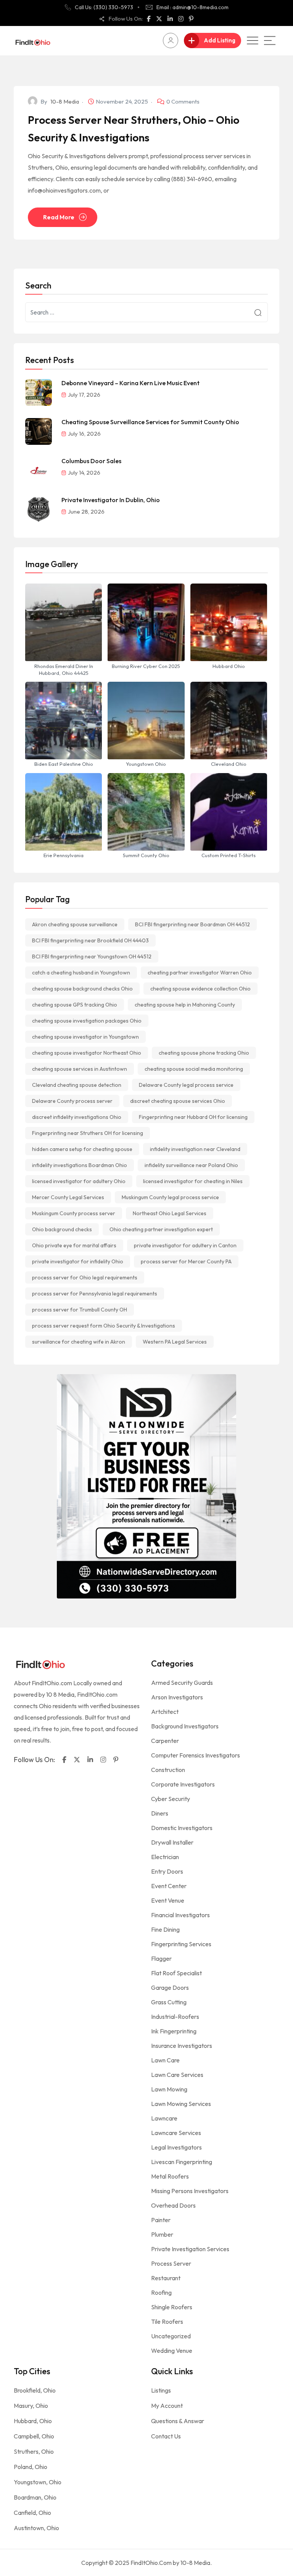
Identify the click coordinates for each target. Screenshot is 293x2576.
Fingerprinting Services (181, 1944)
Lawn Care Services (177, 2075)
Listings (161, 2390)
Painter (161, 2220)
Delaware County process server (72, 1101)
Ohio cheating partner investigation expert (161, 1229)
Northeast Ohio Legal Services (170, 1213)
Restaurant (166, 2278)
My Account (167, 2406)
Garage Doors (170, 1988)
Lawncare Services (176, 2133)
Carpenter (165, 1741)
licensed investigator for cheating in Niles (193, 1181)
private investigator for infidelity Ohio (78, 1261)
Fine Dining (165, 1929)
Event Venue (168, 1900)
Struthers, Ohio (34, 2451)
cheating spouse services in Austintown (80, 1069)
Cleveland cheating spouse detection (77, 1085)
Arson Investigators (177, 1697)
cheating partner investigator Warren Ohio (200, 973)
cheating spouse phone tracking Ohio (204, 1053)
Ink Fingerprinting (174, 2031)
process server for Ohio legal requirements (85, 1277)
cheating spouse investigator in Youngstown (85, 1037)
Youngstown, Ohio (38, 2482)
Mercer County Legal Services (68, 1197)
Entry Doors (167, 1871)
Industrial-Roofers (175, 2017)
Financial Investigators (180, 1915)
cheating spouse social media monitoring (194, 1069)
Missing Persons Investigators (190, 2191)
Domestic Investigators (182, 1828)
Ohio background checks (62, 1229)
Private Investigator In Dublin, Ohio (111, 500)
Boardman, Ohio (35, 2497)
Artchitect (165, 1712)
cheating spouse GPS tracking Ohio (75, 1005)
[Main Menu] (270, 41)
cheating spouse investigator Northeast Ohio (87, 1053)
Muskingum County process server (74, 1213)
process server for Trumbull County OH (80, 1310)
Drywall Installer (172, 1842)
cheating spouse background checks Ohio (82, 989)
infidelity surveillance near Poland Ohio (191, 1165)
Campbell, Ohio (34, 2436)
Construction (168, 1770)
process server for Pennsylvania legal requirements (95, 1294)
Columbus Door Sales (91, 461)
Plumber (162, 2234)
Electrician (165, 1857)
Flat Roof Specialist (176, 1973)
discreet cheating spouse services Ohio (178, 1101)
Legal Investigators (176, 2147)
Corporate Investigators (183, 1784)
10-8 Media (65, 101)
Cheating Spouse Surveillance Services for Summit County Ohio (150, 422)
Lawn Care (165, 2060)
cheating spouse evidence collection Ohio (200, 989)
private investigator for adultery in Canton (185, 1245)
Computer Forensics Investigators (196, 1755)
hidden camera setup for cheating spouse (82, 1149)
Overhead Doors (173, 2205)
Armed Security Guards (182, 1683)
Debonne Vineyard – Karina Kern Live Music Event (130, 383)
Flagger (161, 1958)
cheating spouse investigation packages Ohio (87, 1021)
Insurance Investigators (182, 2046)
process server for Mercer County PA (186, 1261)
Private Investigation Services (190, 2249)
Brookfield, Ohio (35, 2390)
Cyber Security (171, 1799)
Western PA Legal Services (175, 1342)
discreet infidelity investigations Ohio (77, 1117)
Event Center (169, 1886)
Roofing (161, 2292)
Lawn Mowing (169, 2089)
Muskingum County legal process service (170, 1197)
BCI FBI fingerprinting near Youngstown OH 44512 (92, 956)
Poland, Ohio (31, 2467)
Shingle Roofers (172, 2307)
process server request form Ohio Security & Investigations (104, 1326)
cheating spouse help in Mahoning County (185, 1005)
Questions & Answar (178, 2421)
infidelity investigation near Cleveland (195, 1149)
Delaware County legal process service (186, 1085)
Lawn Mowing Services (181, 2104)
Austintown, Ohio (36, 2528)
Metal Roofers (170, 2176)
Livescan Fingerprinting (182, 2162)
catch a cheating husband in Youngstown (81, 973)
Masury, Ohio (31, 2406)
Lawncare (164, 2118)
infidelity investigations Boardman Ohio (80, 1165)
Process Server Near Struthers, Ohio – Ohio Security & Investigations (134, 129)
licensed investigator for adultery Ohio (79, 1181)
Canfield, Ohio (32, 2513)
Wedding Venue (172, 2351)
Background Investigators (185, 1726)
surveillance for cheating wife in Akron (79, 1342)
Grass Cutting (169, 2002)
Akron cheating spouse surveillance (75, 924)
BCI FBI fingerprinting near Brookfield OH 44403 (90, 940)
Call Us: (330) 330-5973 (104, 7)
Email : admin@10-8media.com (192, 7)
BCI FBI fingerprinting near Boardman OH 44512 (192, 924)
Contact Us (166, 2436)
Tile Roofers (167, 2321)
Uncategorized (171, 2336)
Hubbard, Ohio (33, 2421)
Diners (160, 1813)
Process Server (171, 2263)
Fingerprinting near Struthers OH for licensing (88, 1133)
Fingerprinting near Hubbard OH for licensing (193, 1117)
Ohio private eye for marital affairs (74, 1245)
